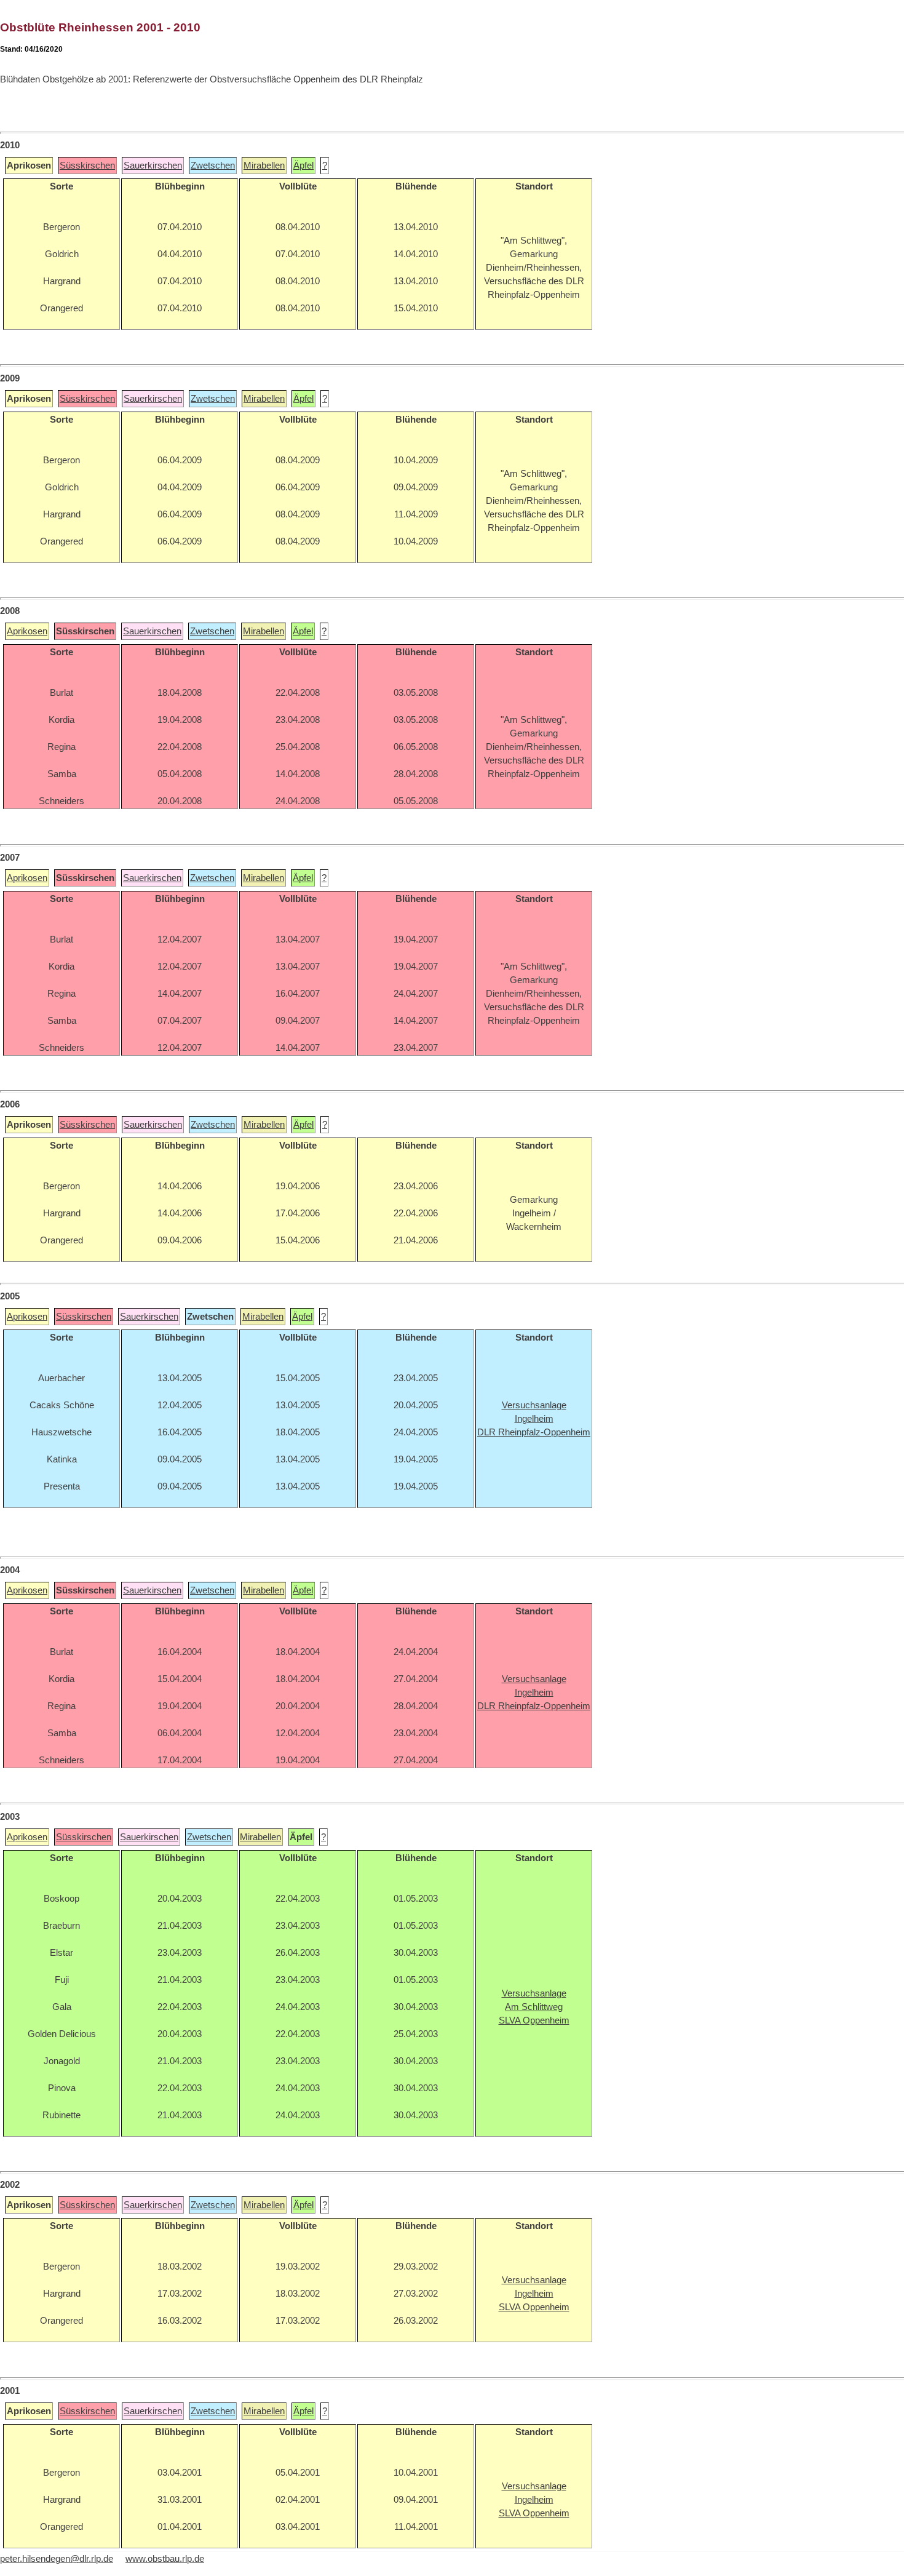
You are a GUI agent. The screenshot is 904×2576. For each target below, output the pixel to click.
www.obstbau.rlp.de (165, 2559)
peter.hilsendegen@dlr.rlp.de (57, 2559)
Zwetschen (213, 165)
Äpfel (303, 165)
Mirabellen (264, 165)
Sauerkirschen (153, 165)
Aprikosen (27, 631)
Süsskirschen (87, 165)
